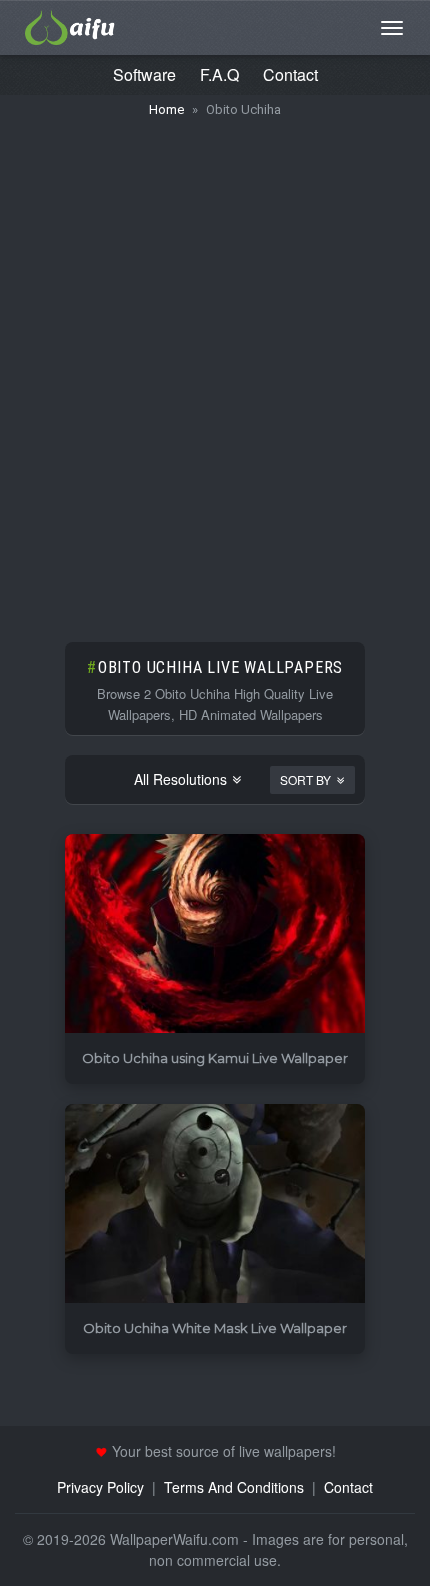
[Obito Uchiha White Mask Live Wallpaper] (215, 1204)
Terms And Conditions (234, 1487)
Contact (290, 74)
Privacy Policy (100, 1487)
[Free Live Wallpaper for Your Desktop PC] (70, 25)
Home (166, 109)
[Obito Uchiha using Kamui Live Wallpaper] (215, 934)
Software (144, 74)
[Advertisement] (215, 370)
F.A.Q (219, 74)
